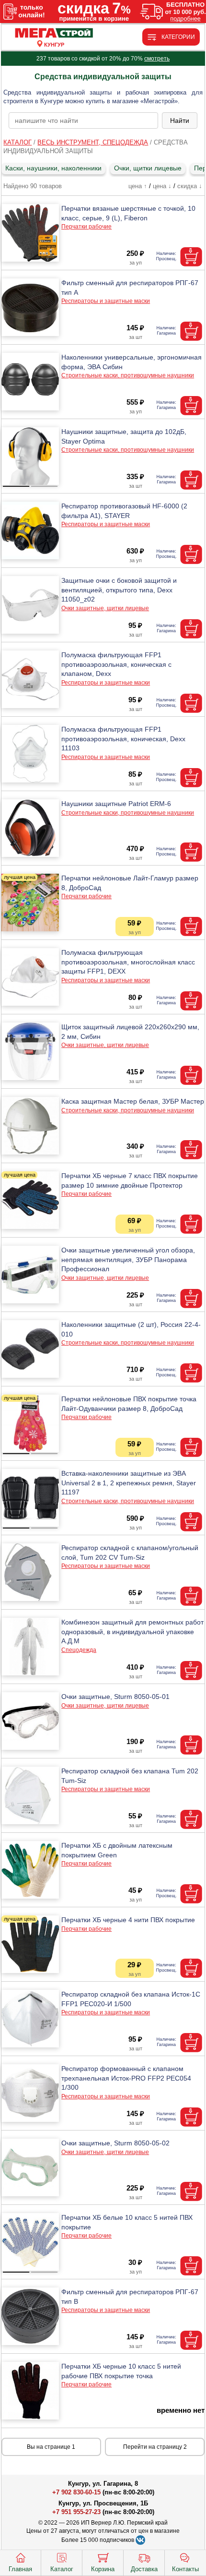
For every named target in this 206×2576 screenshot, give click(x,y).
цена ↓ (162, 186)
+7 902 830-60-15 (76, 2492)
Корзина (103, 2569)
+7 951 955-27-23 (76, 2512)
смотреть (157, 59)
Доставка (144, 2569)
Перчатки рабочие (86, 227)
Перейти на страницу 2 (155, 2447)
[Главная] (54, 33)
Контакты (185, 2569)
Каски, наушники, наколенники (53, 168)
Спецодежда (79, 1650)
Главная (20, 2569)
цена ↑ (138, 186)
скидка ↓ (190, 186)
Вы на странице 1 (51, 2447)
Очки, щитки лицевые (148, 168)
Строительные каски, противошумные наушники (128, 375)
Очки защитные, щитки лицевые (105, 608)
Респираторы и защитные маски (106, 301)
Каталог (62, 2569)
